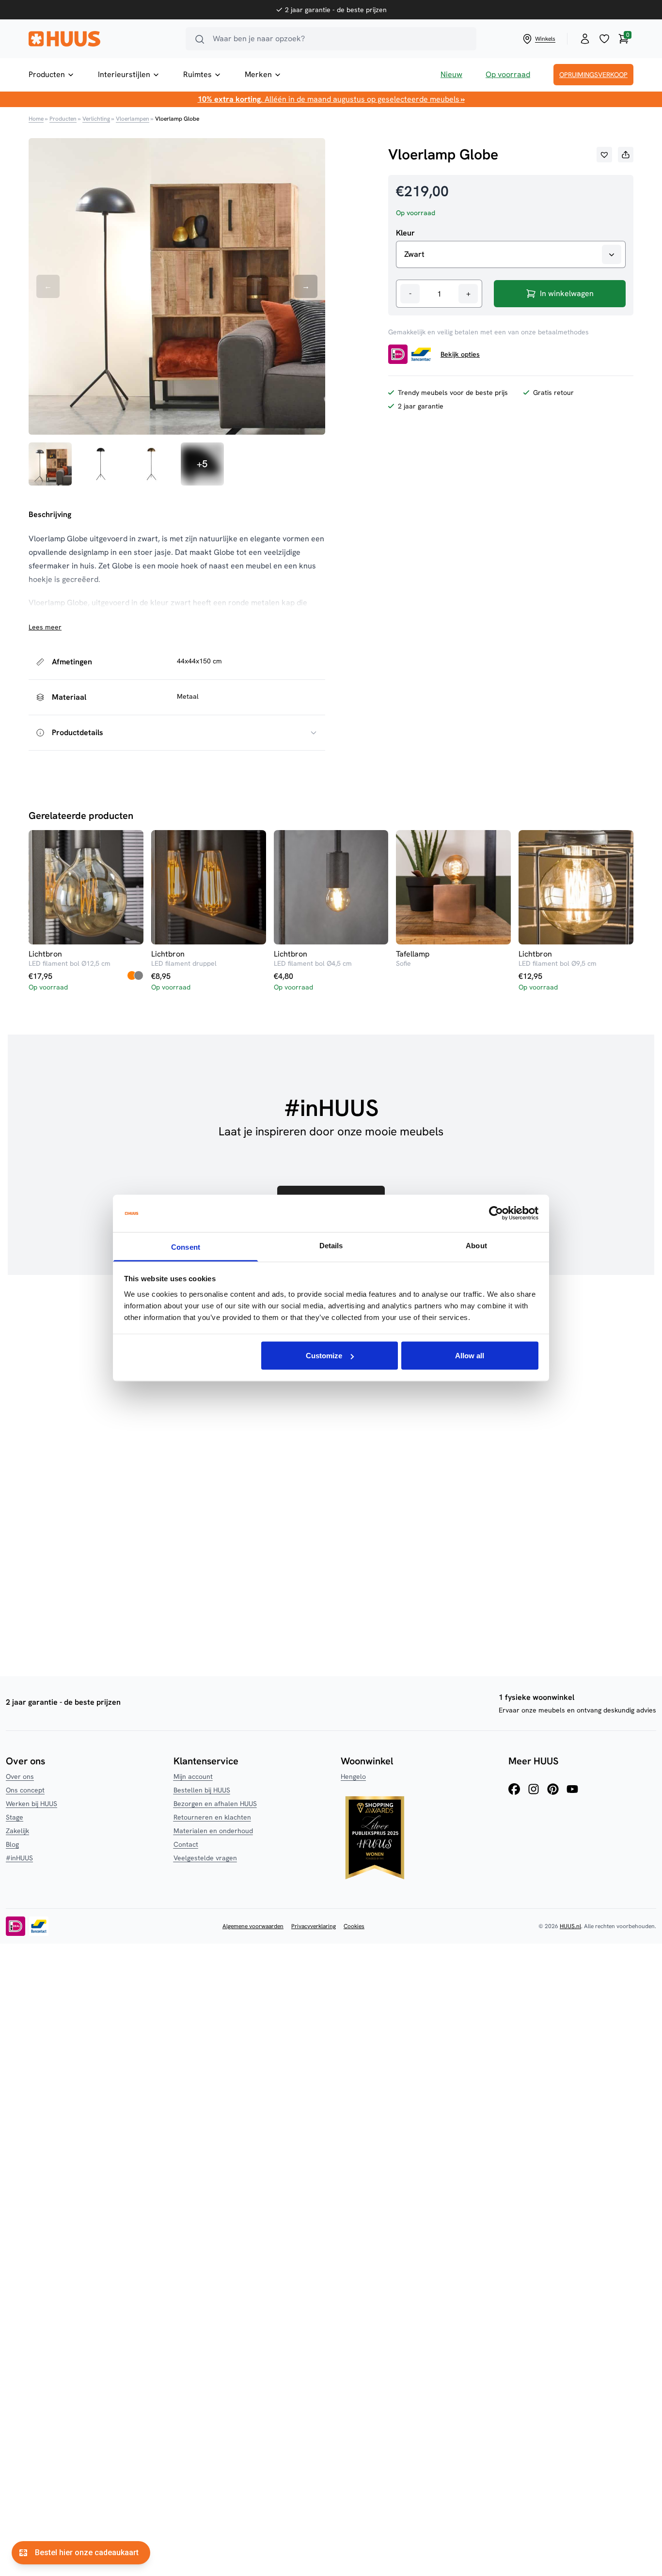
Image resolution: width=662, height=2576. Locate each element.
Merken (258, 74)
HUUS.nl (570, 1926)
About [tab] (476, 1245)
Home (36, 119)
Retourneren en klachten (212, 1817)
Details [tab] (331, 1245)
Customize (324, 1356)
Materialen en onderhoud (213, 1831)
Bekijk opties (460, 354)
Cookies (354, 1926)
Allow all (470, 1356)
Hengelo (353, 1776)
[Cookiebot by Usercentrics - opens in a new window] (496, 1213)
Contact (186, 1844)
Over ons (20, 1776)
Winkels (545, 39)
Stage (15, 1817)
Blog (12, 1844)
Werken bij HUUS (32, 1804)
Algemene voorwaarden (253, 1926)
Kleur (405, 233)
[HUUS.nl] (101, 39)
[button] (604, 155)
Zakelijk (17, 1831)
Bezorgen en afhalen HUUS (215, 1804)
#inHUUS (19, 1858)
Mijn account (193, 1776)
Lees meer (45, 627)
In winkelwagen (567, 293)
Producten (47, 74)
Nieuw (451, 74)
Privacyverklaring (314, 1926)
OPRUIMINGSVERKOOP (593, 75)
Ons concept (25, 1790)
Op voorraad (508, 74)
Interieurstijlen (124, 74)
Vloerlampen (133, 119)
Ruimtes (197, 74)
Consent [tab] (186, 1247)
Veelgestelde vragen (205, 1858)
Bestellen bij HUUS (202, 1790)
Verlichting (96, 119)
